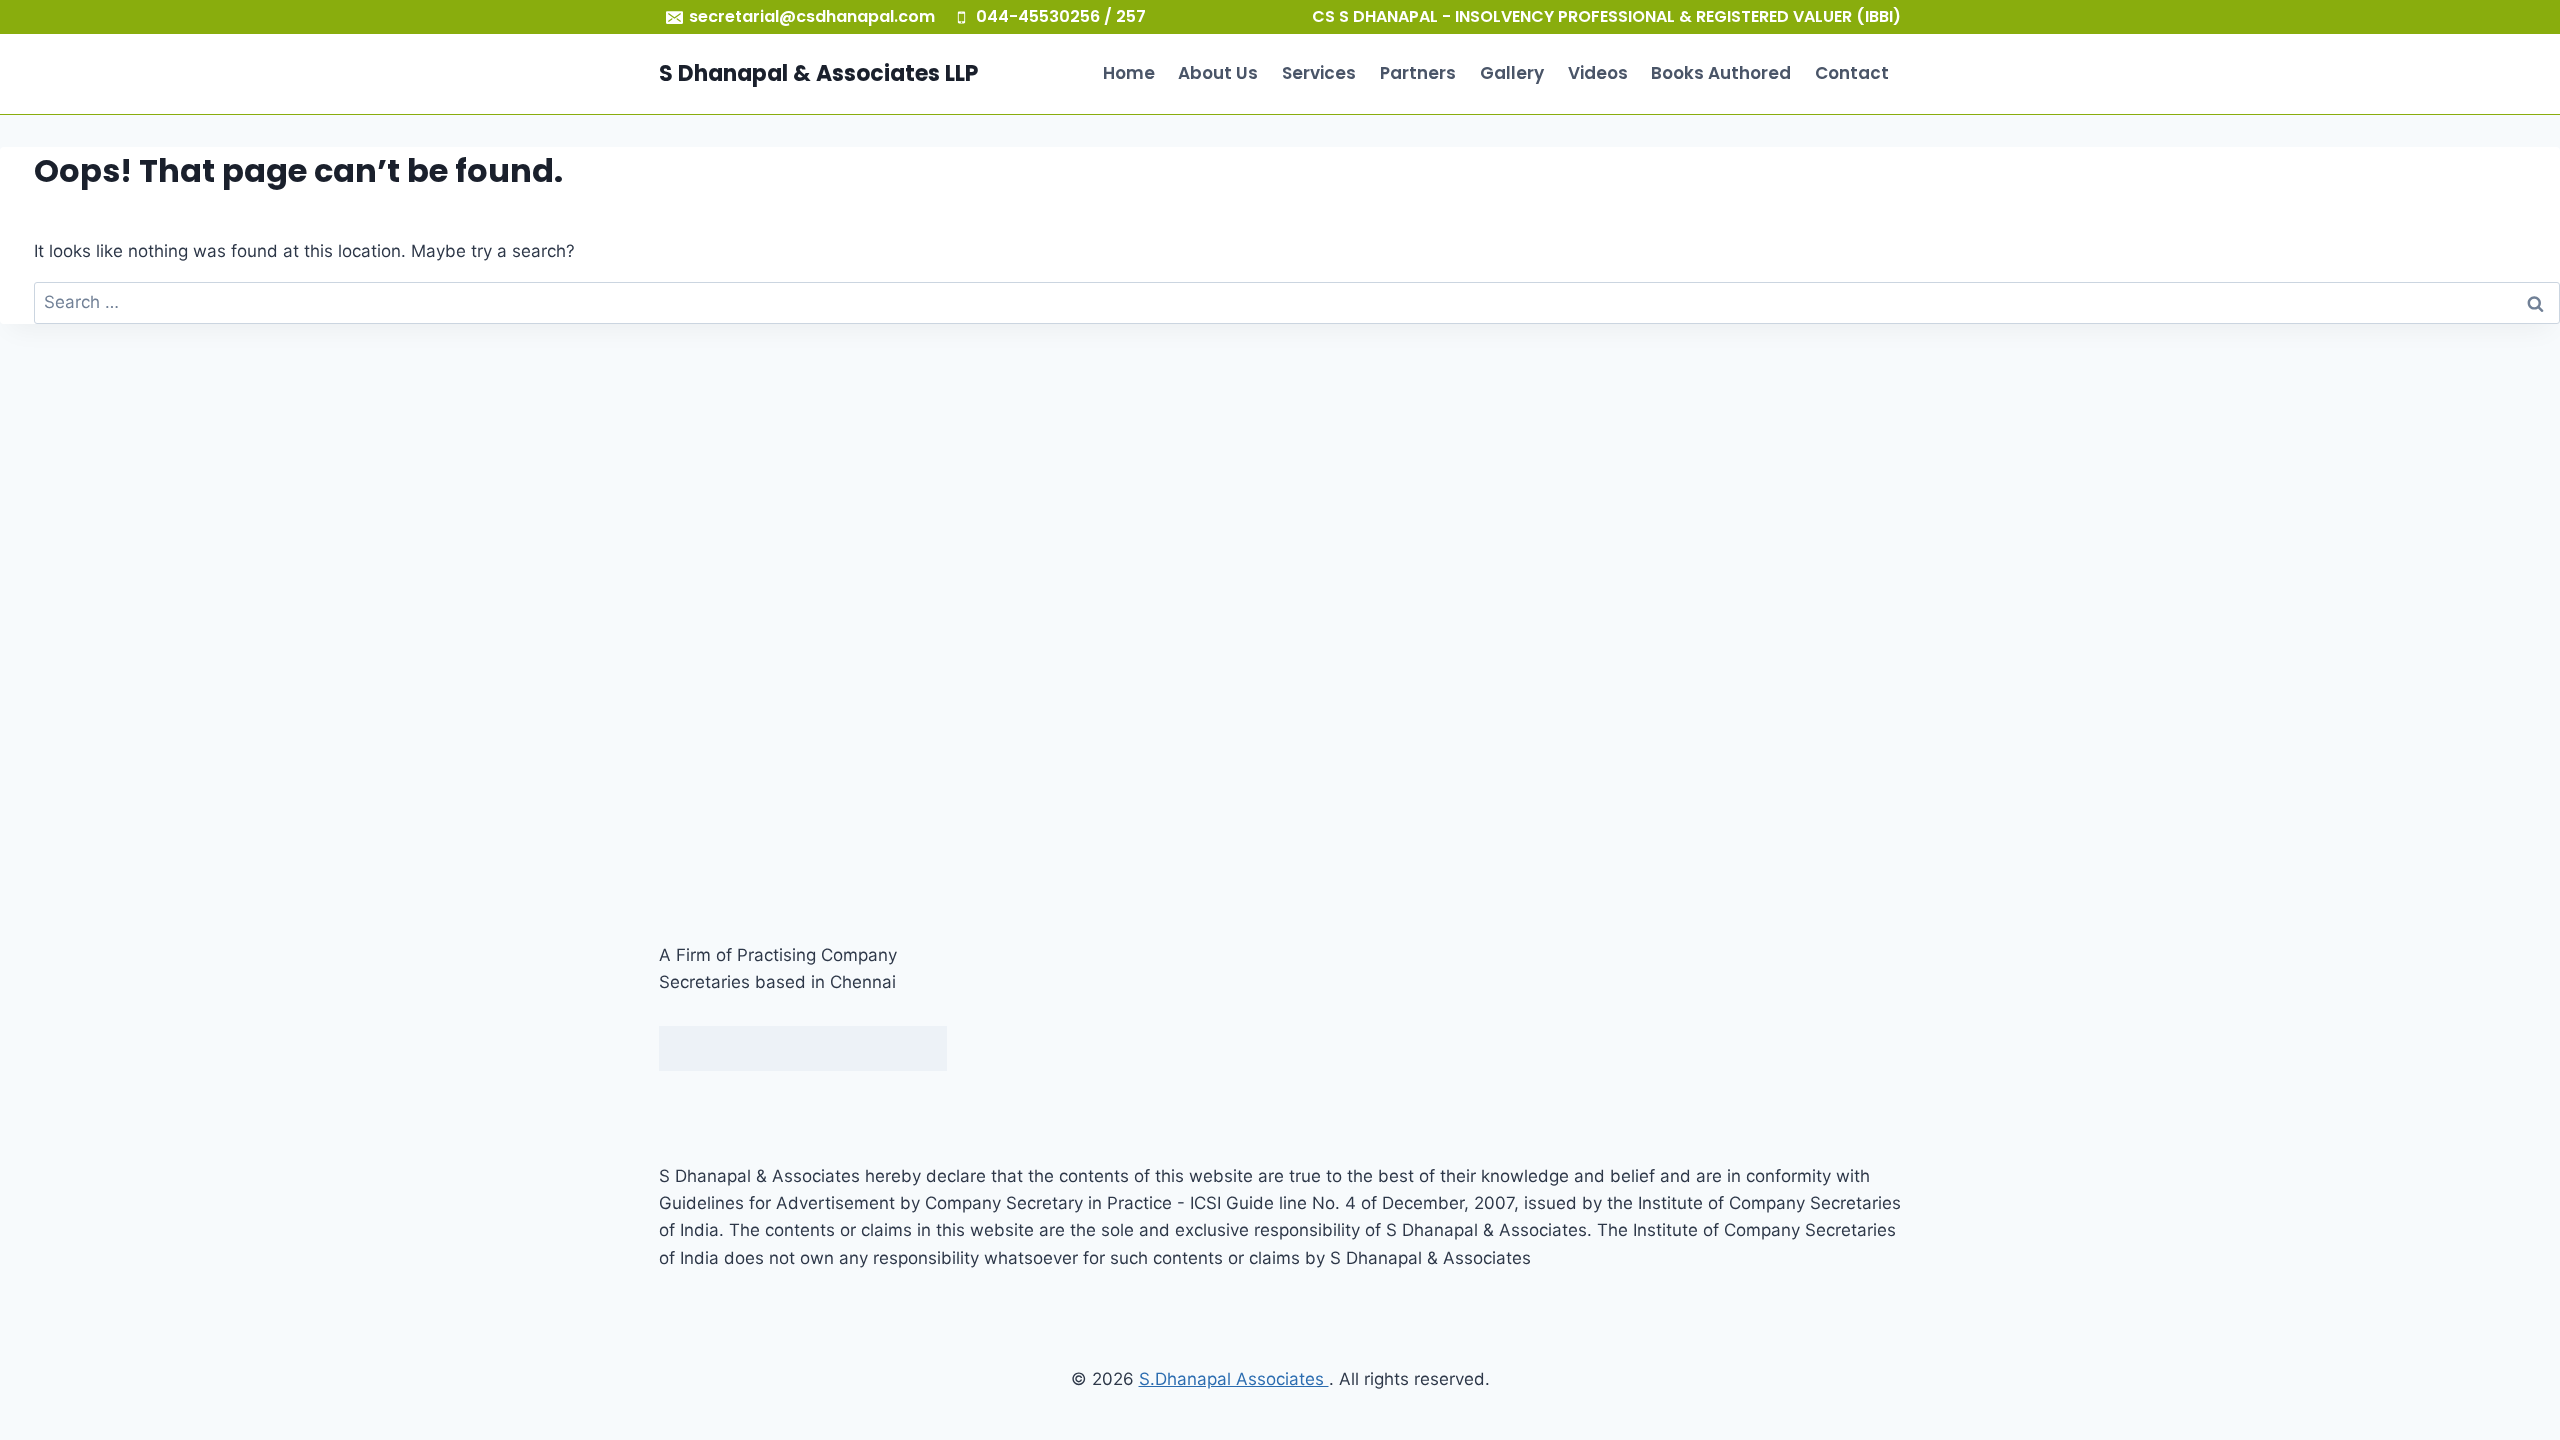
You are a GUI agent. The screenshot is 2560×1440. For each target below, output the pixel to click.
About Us (1218, 73)
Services (1319, 73)
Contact (1852, 73)
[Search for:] (1297, 302)
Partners (1418, 73)
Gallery (1512, 73)
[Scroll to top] (2502, 1359)
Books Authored (1721, 73)
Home (1129, 73)
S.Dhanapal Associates (1234, 1379)
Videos (1598, 73)
